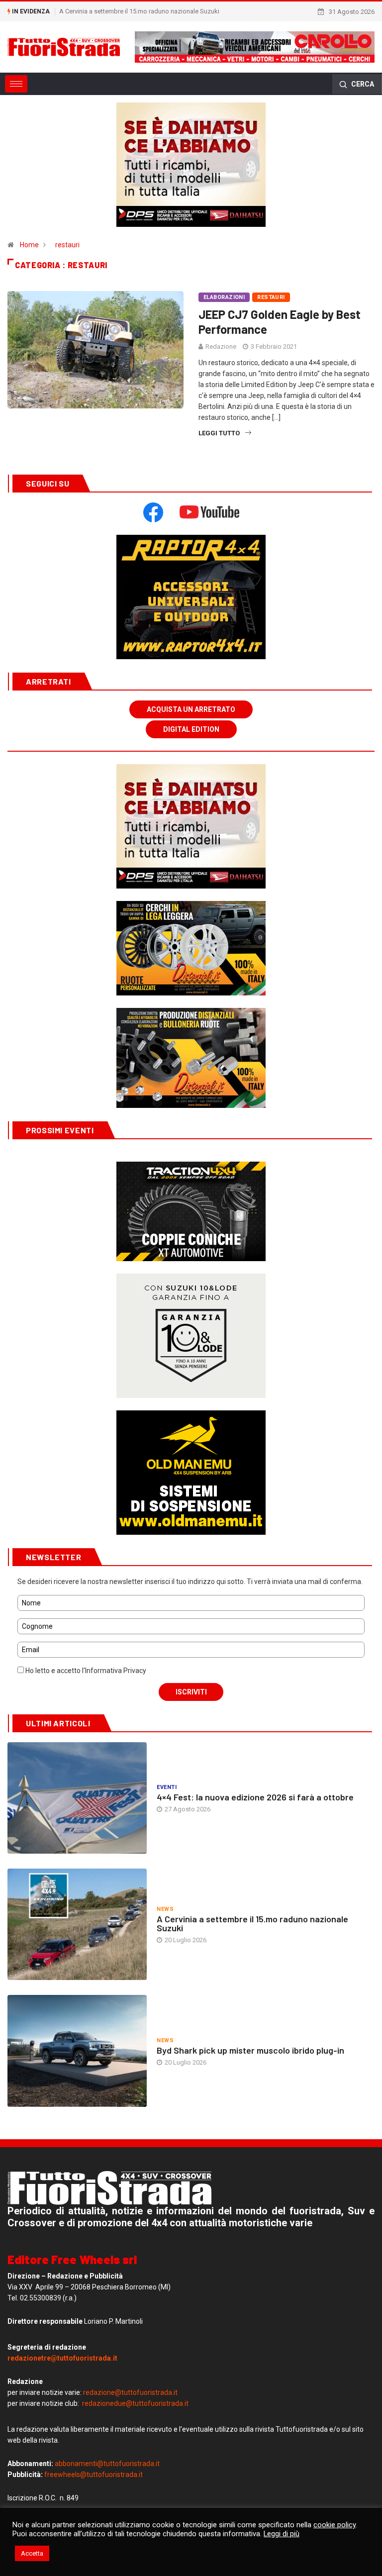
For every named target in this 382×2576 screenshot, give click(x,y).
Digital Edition (191, 729)
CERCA (362, 84)
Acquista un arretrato (191, 709)
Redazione (221, 347)
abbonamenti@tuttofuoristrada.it (107, 2464)
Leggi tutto (219, 433)
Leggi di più (282, 2534)
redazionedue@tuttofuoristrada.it (135, 2403)
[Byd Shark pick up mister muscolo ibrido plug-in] (77, 2051)
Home (29, 245)
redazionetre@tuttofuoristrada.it (62, 2358)
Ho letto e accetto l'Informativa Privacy (85, 1671)
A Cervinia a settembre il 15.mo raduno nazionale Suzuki (252, 1923)
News (165, 1909)
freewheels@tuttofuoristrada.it (94, 2475)
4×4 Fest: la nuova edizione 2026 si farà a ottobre (255, 1797)
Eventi (167, 1787)
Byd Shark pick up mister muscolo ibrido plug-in (250, 2050)
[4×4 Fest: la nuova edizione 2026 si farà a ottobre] (77, 1798)
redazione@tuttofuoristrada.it (130, 2392)
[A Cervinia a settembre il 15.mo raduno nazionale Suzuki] (77, 1924)
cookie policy (334, 2525)
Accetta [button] (32, 2553)
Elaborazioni (224, 297)
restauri (67, 245)
